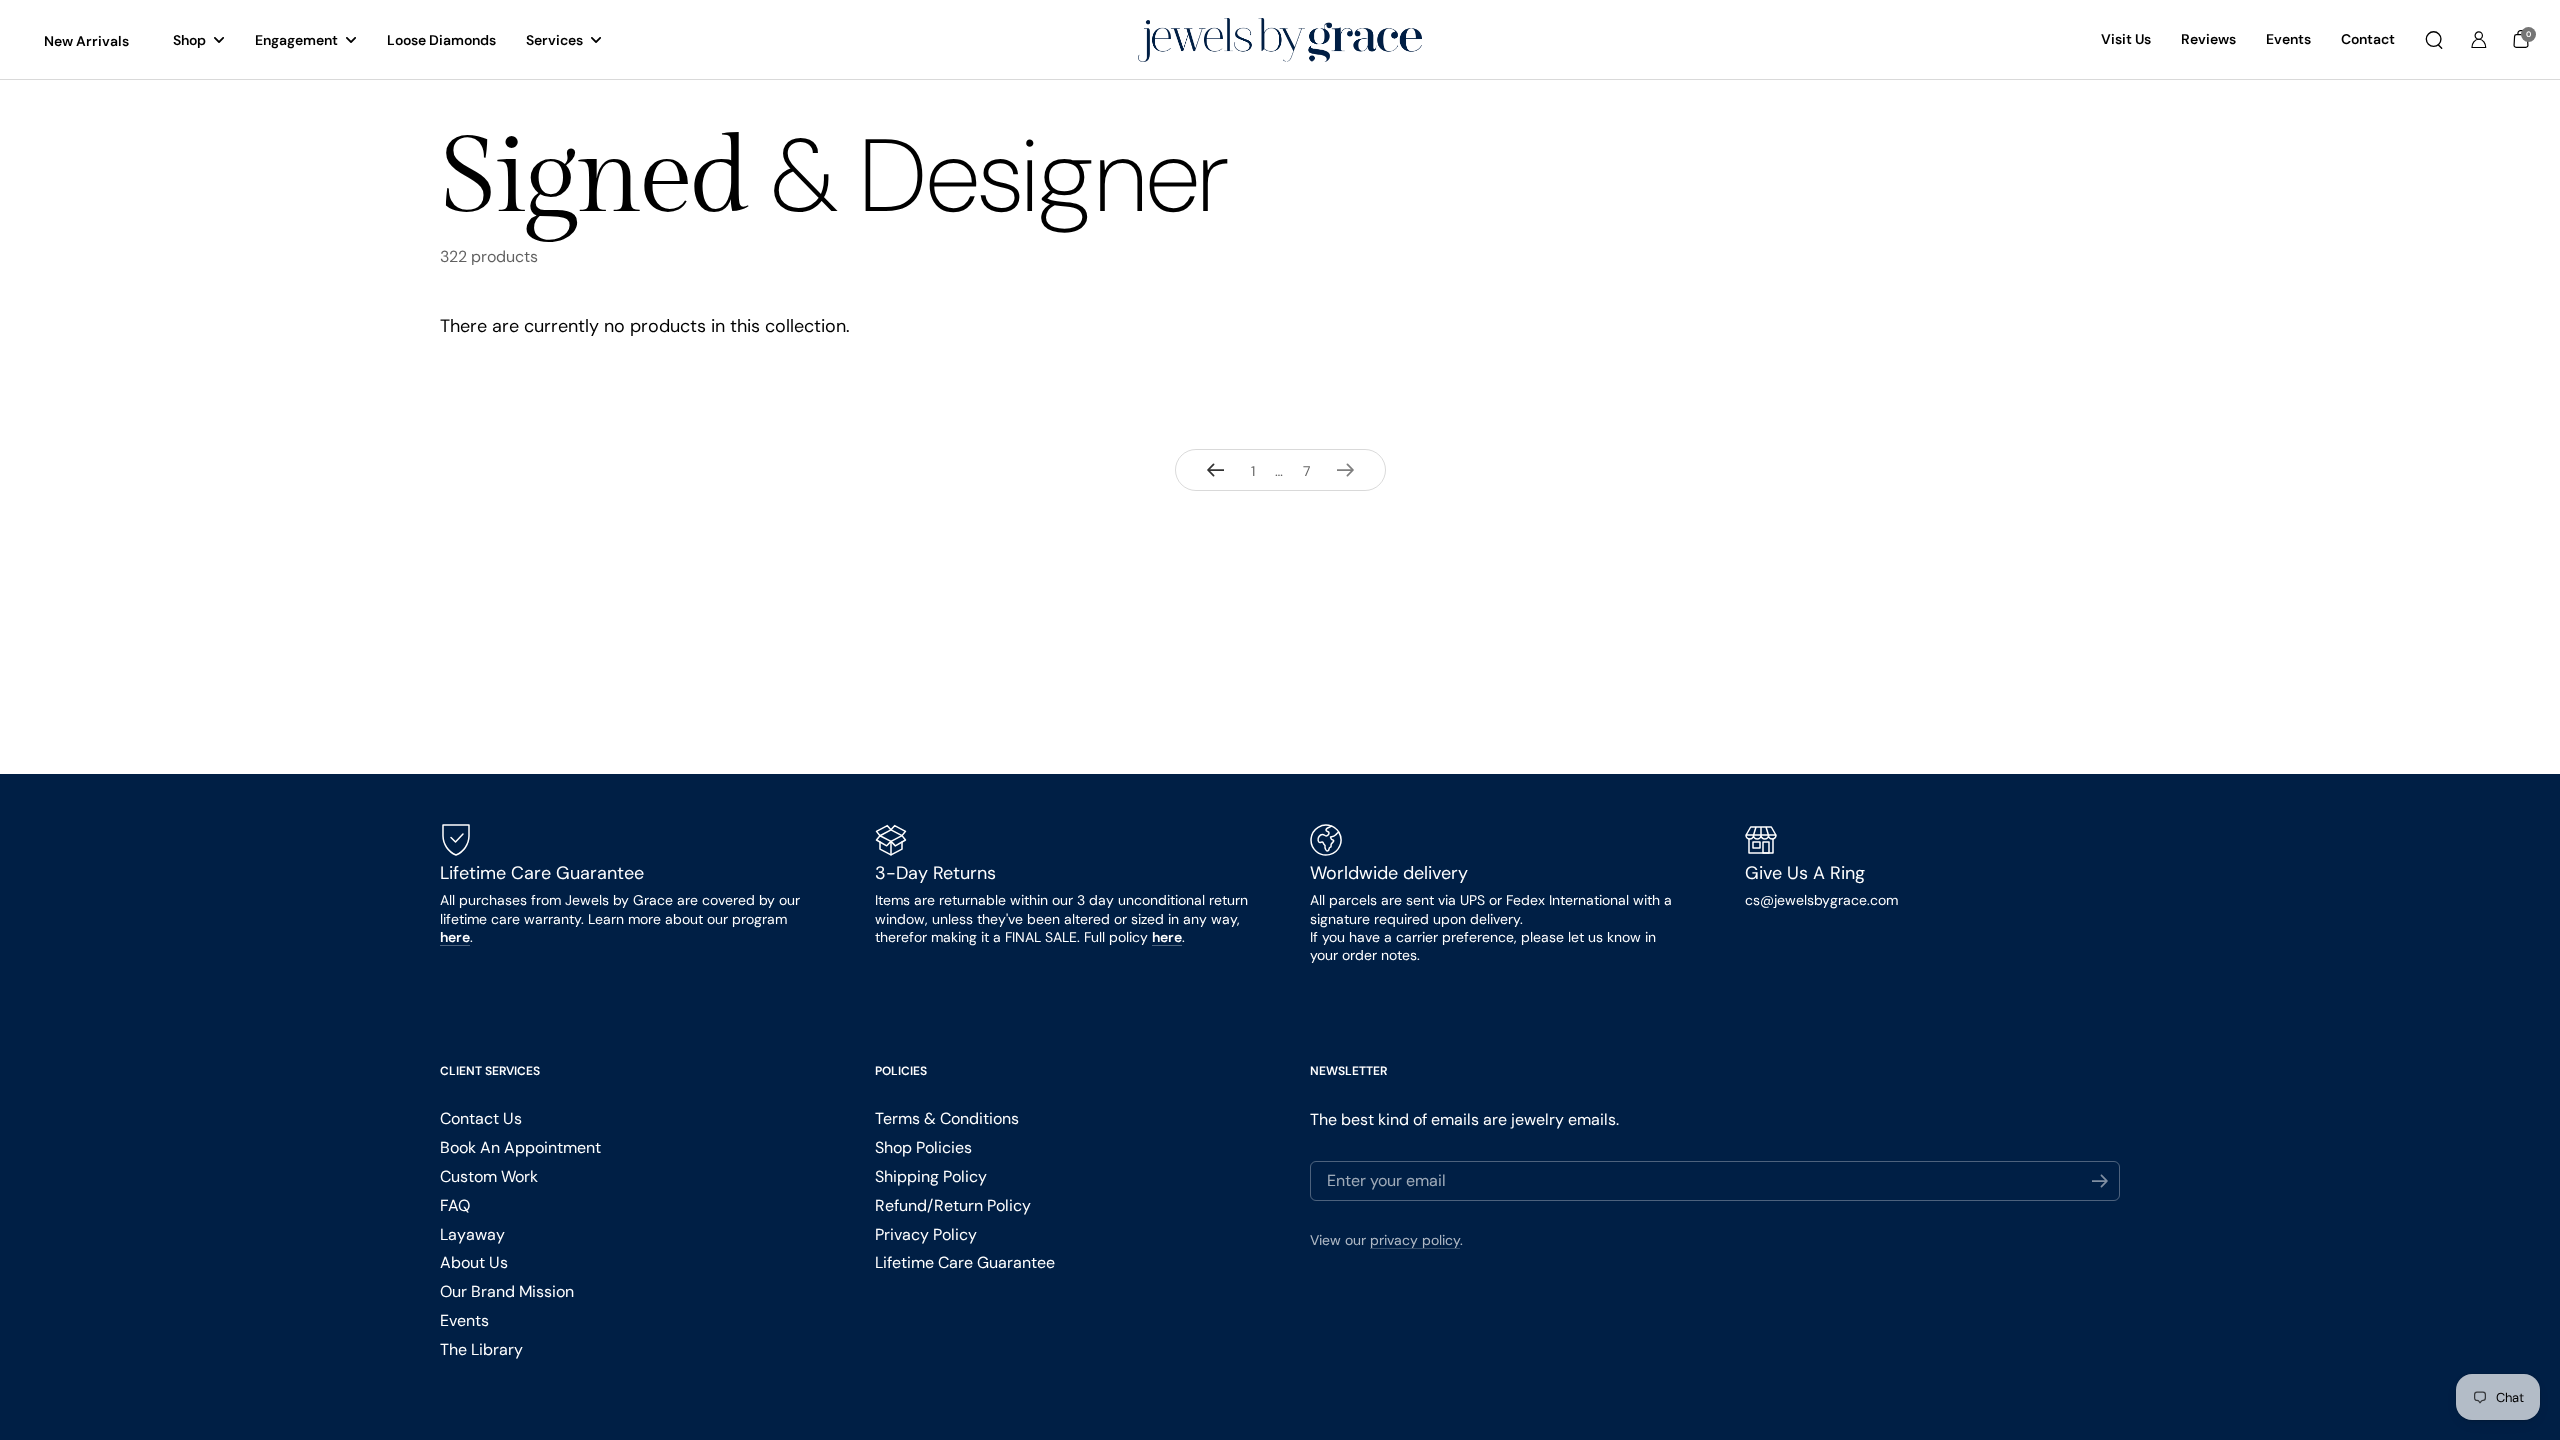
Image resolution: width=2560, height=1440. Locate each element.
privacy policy (1415, 1240)
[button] (2434, 40)
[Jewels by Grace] (1279, 40)
